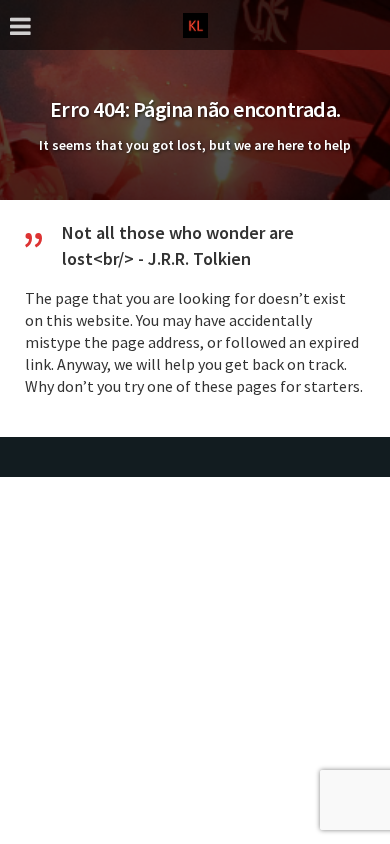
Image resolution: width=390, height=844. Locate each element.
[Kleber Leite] (195, 23)
